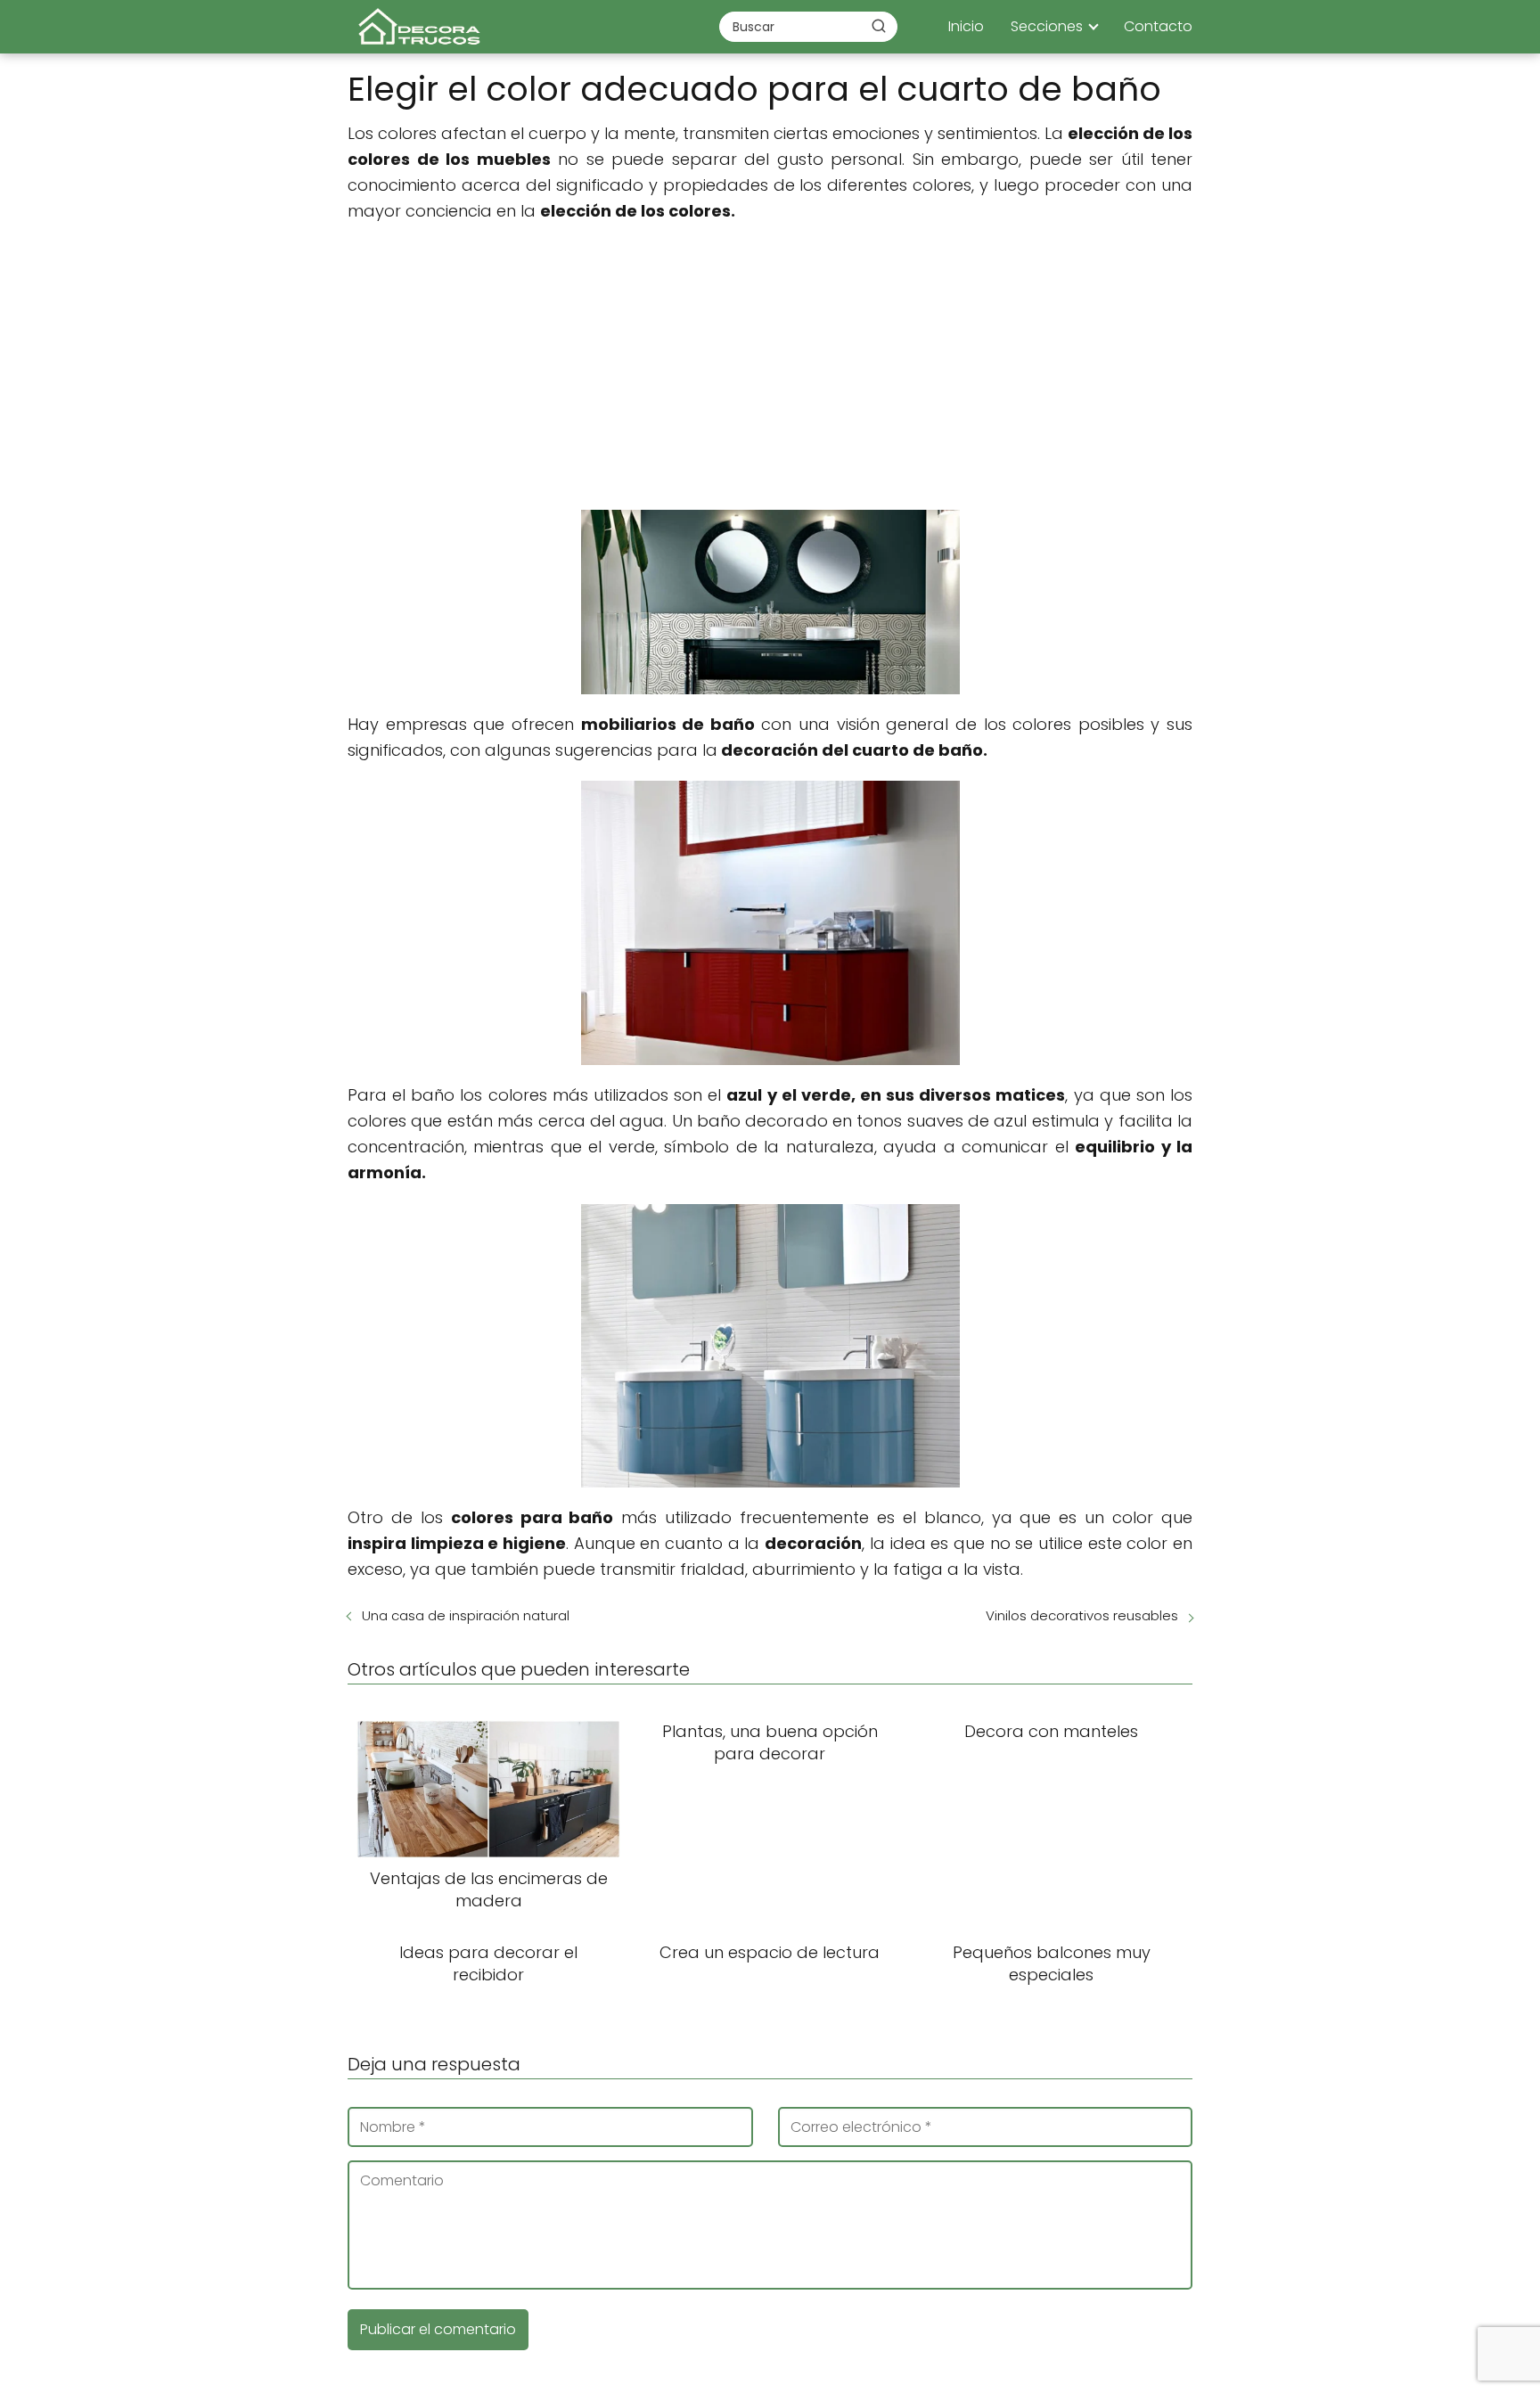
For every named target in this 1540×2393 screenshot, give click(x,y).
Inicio (966, 26)
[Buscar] (879, 26)
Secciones (1047, 26)
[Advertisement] (770, 367)
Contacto (1158, 26)
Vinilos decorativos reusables (1082, 1615)
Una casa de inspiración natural (466, 1615)
